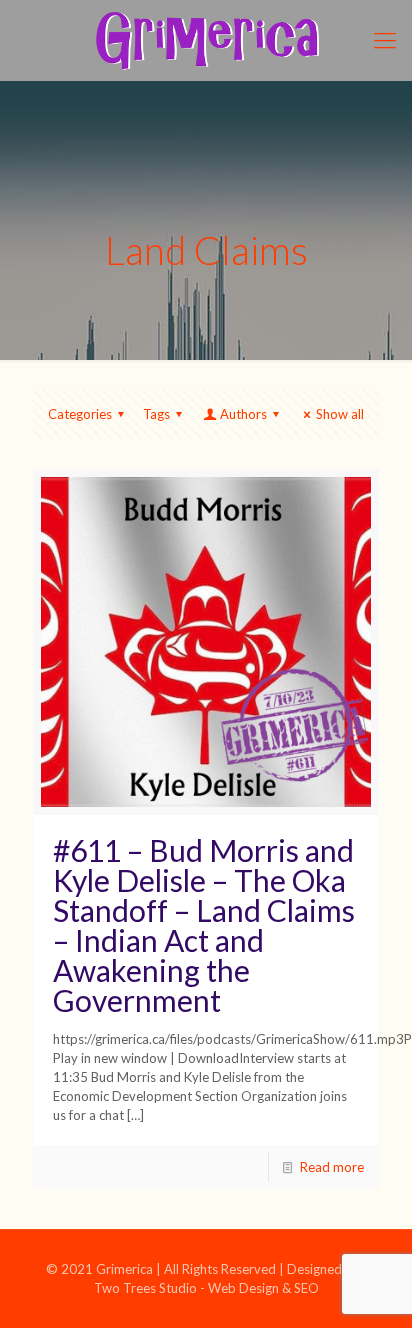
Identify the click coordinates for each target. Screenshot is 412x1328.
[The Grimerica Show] (206, 40)
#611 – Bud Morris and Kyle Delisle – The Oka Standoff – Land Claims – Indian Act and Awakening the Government (204, 925)
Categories (80, 414)
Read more (332, 1167)
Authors (243, 414)
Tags (156, 414)
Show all (340, 414)
